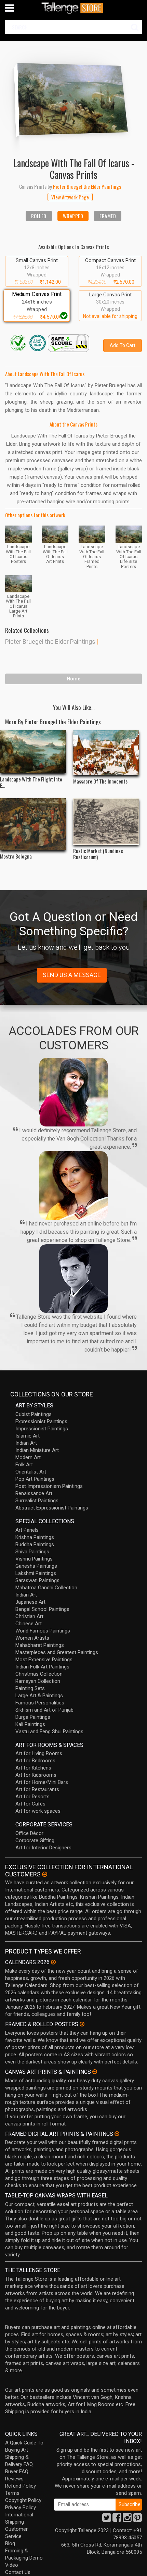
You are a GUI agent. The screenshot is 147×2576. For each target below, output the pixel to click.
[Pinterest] (137, 2519)
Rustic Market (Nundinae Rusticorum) (98, 854)
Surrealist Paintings (37, 1501)
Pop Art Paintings (35, 1479)
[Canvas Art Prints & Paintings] (95, 2072)
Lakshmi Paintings (36, 1573)
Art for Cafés (30, 1804)
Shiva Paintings (32, 1552)
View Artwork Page (70, 197)
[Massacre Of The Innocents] (106, 753)
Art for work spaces (38, 1811)
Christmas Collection (39, 1674)
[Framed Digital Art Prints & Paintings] (117, 2134)
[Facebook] (117, 2519)
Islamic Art (28, 1436)
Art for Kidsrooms (36, 1775)
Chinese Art (29, 1624)
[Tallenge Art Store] (73, 8)
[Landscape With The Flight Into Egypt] (33, 752)
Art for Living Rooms (39, 1753)
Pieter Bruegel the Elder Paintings (50, 642)
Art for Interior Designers (43, 1848)
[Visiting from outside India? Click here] (45, 1874)
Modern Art (28, 1457)
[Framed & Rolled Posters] (82, 2024)
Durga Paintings (33, 1717)
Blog (10, 2543)
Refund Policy (21, 2486)
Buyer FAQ (17, 2472)
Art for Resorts (32, 1797)
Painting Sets (30, 1688)
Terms (12, 2493)
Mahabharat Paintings (40, 1645)
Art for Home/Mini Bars (42, 1782)
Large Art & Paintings (39, 1696)
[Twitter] (107, 2519)
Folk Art (24, 1465)
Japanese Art (30, 1602)
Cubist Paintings (34, 1414)
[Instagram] (127, 2519)
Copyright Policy (23, 2500)
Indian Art (26, 1443)
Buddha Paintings (35, 1544)
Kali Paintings (30, 1724)
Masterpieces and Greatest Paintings (57, 1652)
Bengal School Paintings (42, 1609)
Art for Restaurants (37, 1789)
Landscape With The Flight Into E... (31, 782)
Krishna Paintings (35, 1537)
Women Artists (32, 1638)
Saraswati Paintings (37, 1580)
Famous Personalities (40, 1703)
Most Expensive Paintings (44, 1660)
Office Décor (29, 1833)
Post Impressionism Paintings (49, 1486)
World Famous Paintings (43, 1631)
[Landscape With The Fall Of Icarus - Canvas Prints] (73, 98)
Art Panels (27, 1530)
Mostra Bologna (16, 856)
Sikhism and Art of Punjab (44, 1710)
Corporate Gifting (35, 1840)
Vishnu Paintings (34, 1559)
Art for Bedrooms (35, 1761)
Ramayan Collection (38, 1681)
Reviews (14, 2479)
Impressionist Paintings (42, 1429)
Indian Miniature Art (37, 1450)
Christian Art (29, 1616)
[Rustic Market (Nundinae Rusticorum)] (106, 822)
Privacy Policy (21, 2507)
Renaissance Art (34, 1493)
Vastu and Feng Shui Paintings (49, 1731)
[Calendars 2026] (53, 1962)
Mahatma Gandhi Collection (46, 1588)
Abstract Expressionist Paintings (52, 1508)
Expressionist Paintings (41, 1421)
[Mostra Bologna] (33, 824)
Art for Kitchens (33, 1768)
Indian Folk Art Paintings (42, 1667)
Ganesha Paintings (36, 1566)
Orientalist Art (31, 1472)
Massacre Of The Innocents (100, 781)
